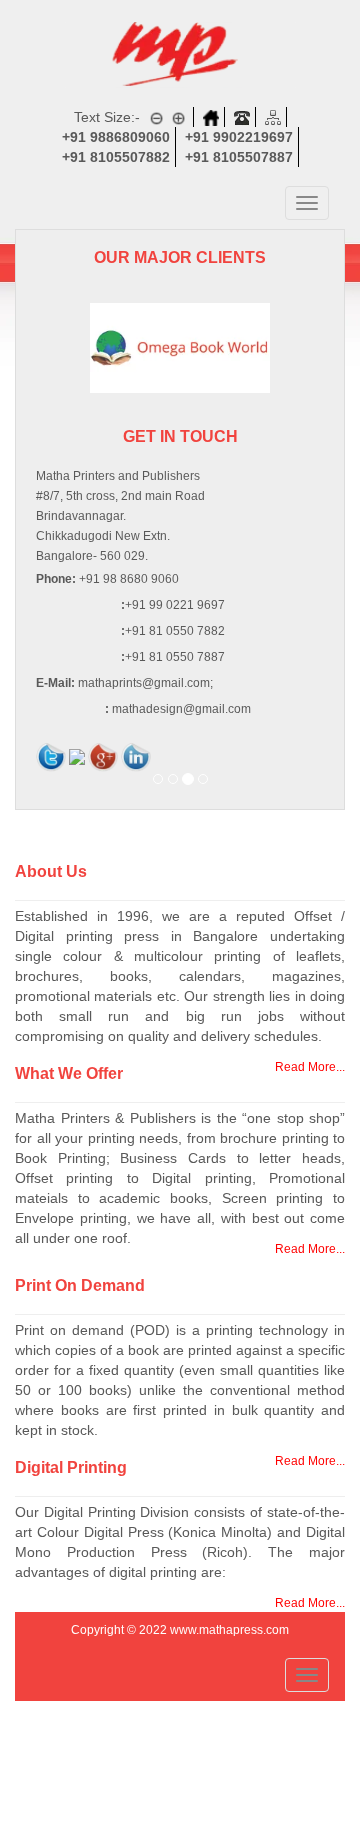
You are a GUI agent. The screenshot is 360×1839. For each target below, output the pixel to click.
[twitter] (51, 756)
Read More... (310, 1249)
